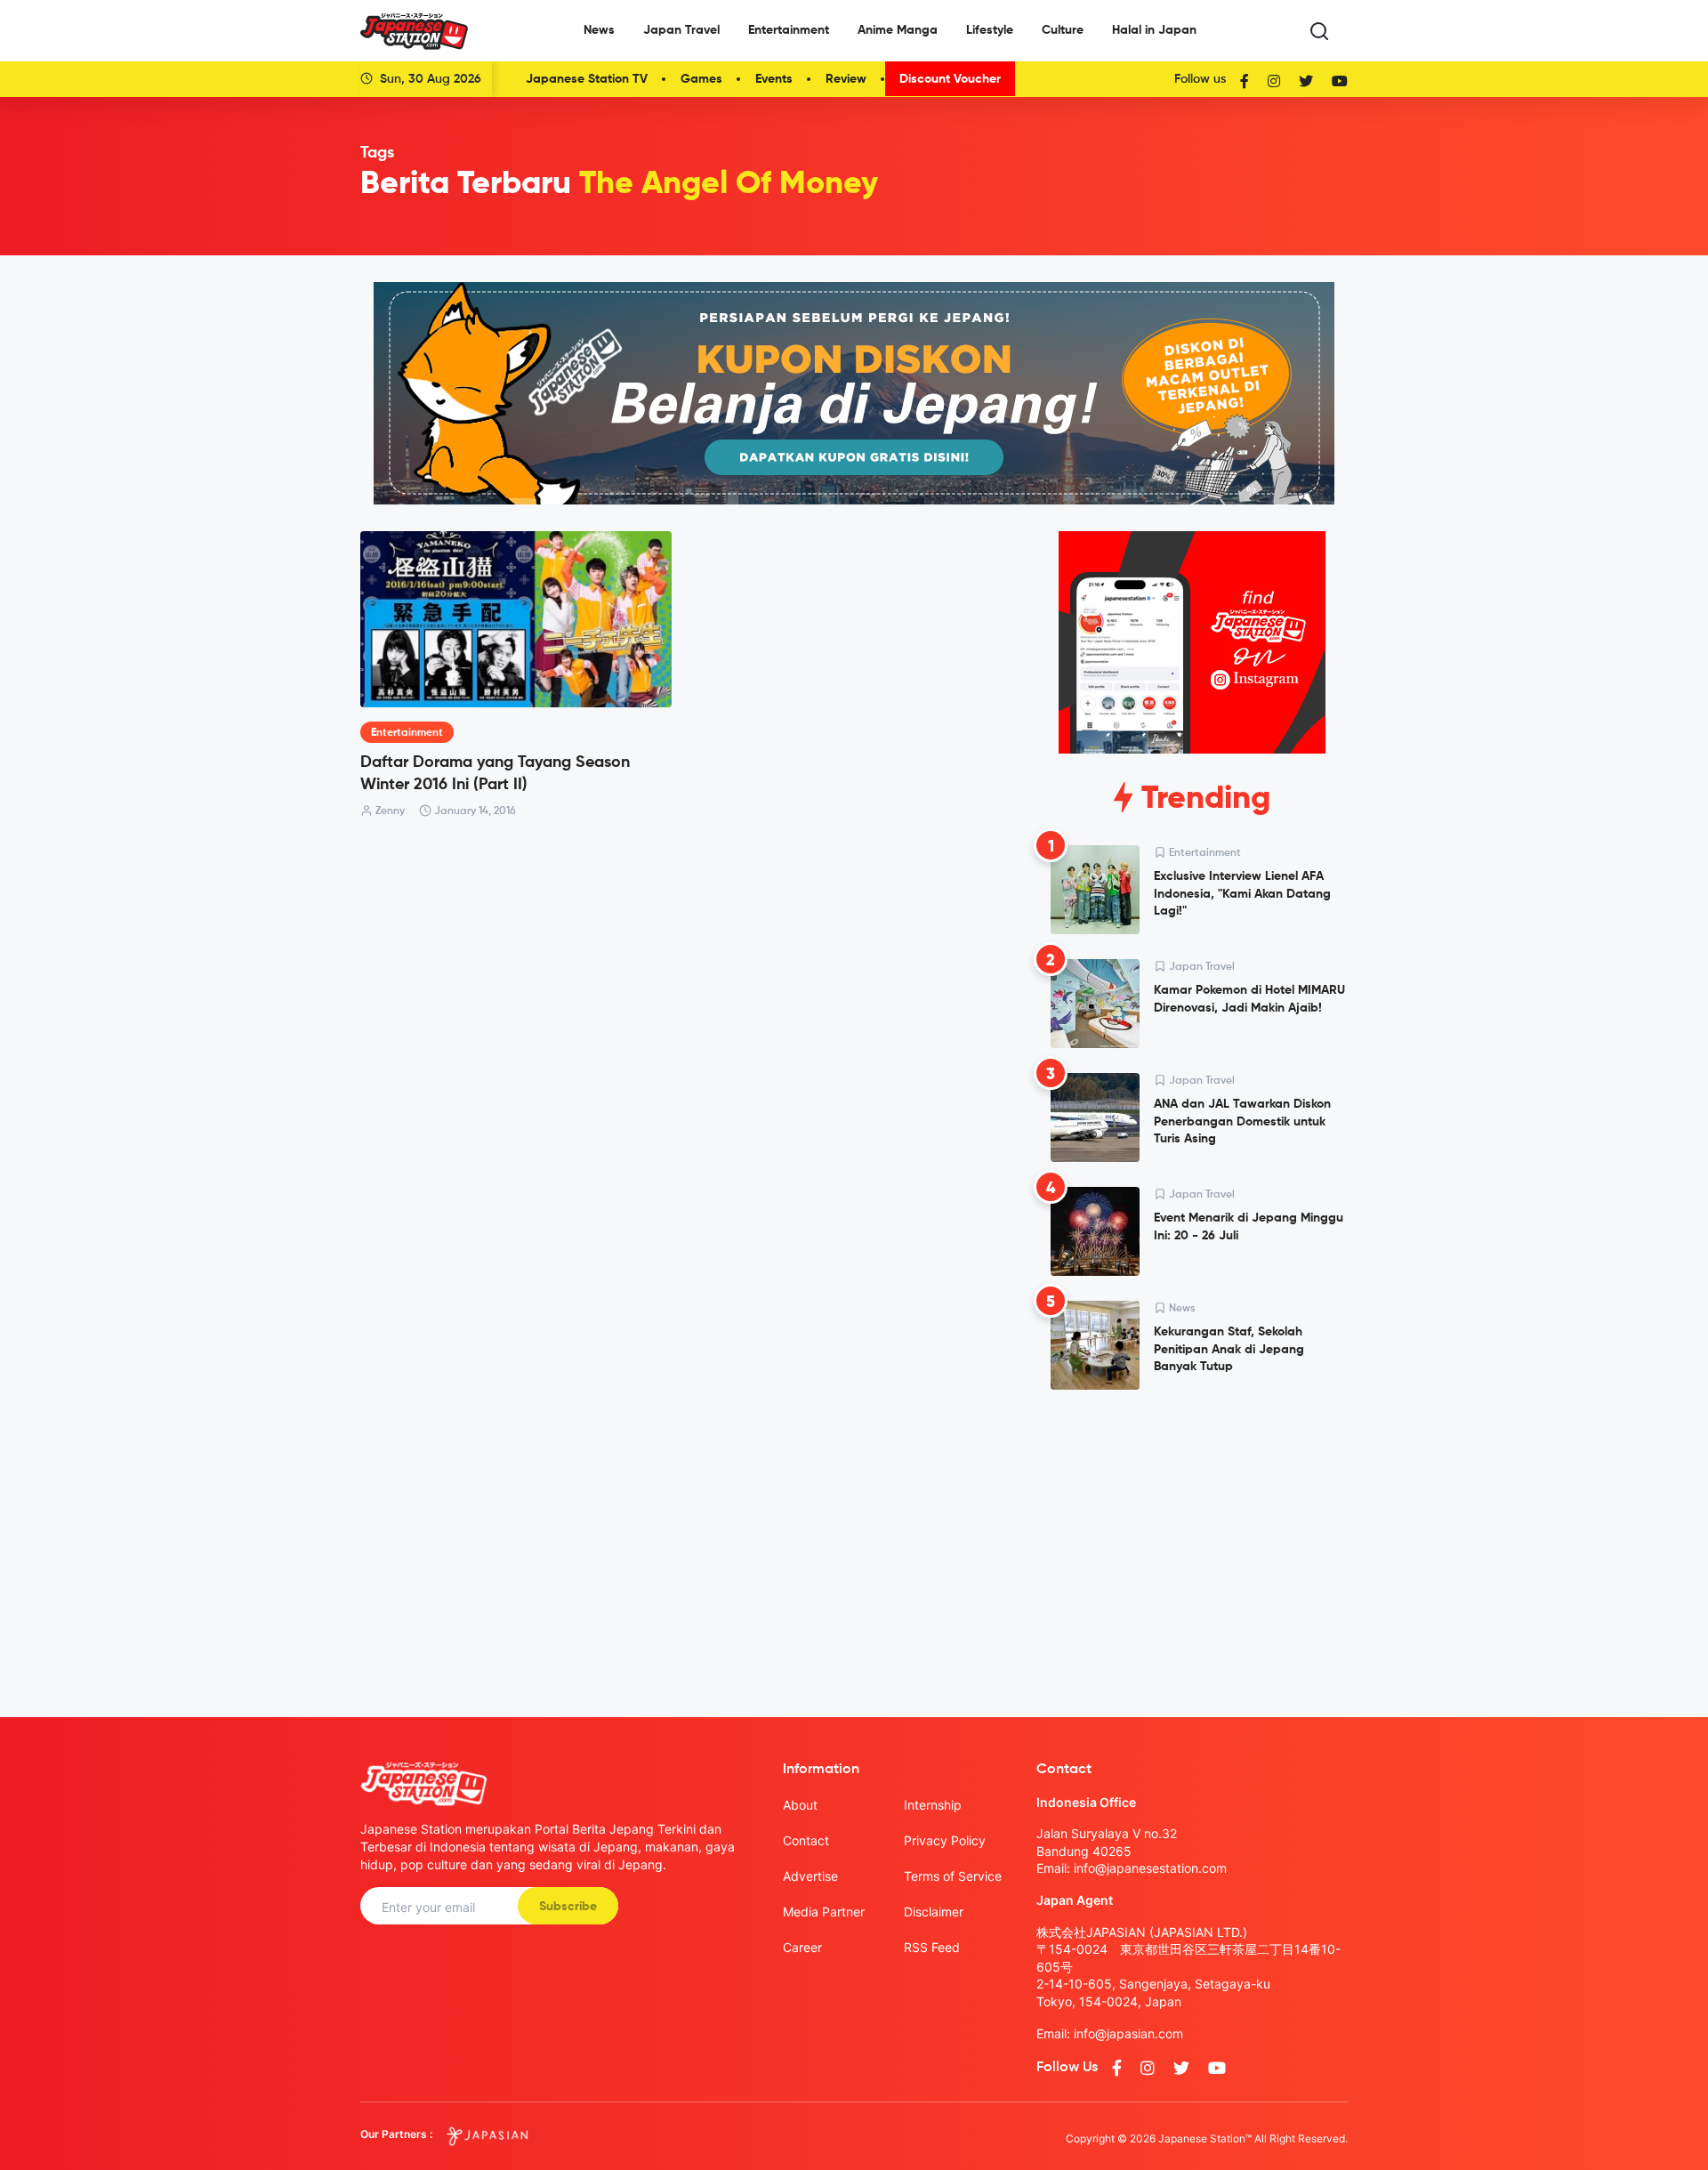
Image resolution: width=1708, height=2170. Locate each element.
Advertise (810, 1876)
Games (701, 79)
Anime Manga (898, 30)
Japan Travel (681, 30)
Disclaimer (934, 1912)
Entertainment (789, 30)
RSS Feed (932, 1947)
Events (774, 79)
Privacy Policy (945, 1840)
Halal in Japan (1154, 30)
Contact (806, 1840)
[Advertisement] (1192, 1539)
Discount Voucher (950, 79)
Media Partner (824, 1912)
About (800, 1805)
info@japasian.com (1128, 2033)
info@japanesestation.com (1150, 1868)
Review (846, 79)
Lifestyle (990, 30)
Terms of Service (953, 1876)
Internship (933, 1805)
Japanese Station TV (587, 79)
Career (802, 1947)
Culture (1063, 30)
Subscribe (568, 1907)
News (599, 30)
